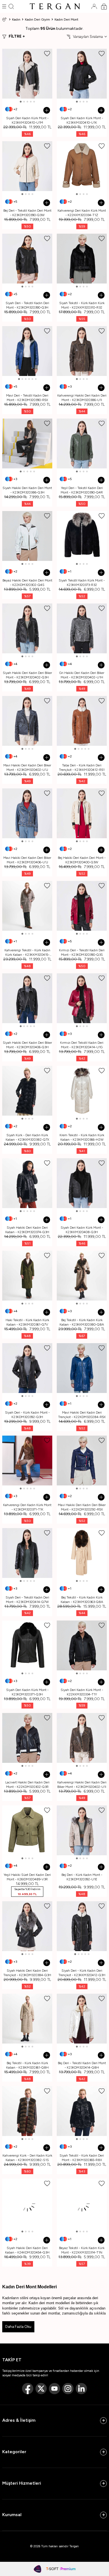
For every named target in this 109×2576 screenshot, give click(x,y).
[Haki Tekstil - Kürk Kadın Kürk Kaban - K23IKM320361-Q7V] (27, 1276)
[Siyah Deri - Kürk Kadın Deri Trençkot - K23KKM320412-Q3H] (82, 1926)
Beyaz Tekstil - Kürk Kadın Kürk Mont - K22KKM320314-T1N (82, 2250)
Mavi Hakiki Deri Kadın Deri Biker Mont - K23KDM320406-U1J (27, 860)
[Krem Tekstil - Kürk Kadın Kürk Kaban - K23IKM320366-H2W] (82, 1091)
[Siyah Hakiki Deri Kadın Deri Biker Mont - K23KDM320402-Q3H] (27, 628)
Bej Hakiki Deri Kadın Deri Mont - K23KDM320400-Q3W (82, 860)
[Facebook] (28, 2389)
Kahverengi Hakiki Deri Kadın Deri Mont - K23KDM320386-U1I (82, 398)
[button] (21, 102)
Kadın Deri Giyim (37, 19)
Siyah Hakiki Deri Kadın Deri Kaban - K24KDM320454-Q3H (27, 2250)
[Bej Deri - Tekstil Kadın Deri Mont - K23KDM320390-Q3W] (27, 166)
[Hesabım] (94, 6)
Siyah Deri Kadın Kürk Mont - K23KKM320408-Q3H (82, 1230)
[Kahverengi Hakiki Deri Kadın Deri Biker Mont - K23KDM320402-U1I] (82, 1738)
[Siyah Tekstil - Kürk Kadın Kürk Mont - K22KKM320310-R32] (82, 259)
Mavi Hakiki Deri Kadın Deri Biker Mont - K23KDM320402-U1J (27, 768)
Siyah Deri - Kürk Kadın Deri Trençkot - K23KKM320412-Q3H (82, 1973)
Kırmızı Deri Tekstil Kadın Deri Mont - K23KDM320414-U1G (82, 1045)
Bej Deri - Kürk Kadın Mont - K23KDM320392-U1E (82, 1877)
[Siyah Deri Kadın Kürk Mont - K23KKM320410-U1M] (27, 74)
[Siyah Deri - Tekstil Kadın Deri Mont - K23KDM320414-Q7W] (27, 1553)
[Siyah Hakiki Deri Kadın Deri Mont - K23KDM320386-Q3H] (27, 443)
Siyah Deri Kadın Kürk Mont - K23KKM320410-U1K (82, 120)
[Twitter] (41, 2389)
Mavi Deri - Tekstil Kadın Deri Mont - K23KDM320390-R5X (27, 398)
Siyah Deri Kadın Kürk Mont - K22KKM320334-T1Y (82, 1692)
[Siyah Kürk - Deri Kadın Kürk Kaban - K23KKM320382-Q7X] (27, 1091)
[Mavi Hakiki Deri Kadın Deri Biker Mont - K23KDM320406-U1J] (27, 813)
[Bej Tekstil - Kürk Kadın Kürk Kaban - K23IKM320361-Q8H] (27, 2019)
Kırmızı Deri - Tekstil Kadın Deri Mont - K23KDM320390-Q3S (82, 952)
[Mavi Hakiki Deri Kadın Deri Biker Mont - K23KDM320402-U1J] (27, 721)
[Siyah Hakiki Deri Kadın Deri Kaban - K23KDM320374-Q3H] (27, 1183)
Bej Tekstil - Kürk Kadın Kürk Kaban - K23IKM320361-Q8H (27, 2065)
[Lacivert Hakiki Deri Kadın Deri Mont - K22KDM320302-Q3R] (27, 1738)
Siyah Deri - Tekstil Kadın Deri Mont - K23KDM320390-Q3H (27, 305)
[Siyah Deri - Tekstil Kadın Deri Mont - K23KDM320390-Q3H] (27, 259)
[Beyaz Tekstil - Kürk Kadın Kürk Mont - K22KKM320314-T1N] (82, 2204)
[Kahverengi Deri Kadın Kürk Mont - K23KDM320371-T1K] (27, 1461)
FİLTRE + (17, 36)
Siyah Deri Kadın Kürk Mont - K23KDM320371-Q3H (27, 1692)
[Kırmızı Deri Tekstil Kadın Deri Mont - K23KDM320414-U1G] (82, 998)
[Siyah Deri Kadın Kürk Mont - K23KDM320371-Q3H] (27, 1645)
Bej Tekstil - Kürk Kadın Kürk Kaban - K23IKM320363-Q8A (82, 1600)
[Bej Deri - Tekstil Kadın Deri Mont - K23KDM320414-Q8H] (82, 2019)
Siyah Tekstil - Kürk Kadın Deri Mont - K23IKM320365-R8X (82, 2158)
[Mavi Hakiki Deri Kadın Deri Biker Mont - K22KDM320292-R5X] (82, 1461)
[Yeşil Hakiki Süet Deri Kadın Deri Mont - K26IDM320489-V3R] (27, 1830)
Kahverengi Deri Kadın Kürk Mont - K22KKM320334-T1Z (82, 213)
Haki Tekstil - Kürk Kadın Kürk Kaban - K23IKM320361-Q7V (27, 1322)
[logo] (55, 6)
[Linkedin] (81, 2389)
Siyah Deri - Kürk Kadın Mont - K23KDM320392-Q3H (27, 1415)
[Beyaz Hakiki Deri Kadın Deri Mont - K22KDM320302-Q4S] (27, 536)
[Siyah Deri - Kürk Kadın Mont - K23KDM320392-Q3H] (27, 1368)
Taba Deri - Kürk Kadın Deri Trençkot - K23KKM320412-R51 (82, 768)
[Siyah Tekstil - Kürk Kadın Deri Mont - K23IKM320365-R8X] (82, 2111)
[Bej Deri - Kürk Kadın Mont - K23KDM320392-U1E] (82, 1830)
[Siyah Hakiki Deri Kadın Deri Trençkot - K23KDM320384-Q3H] (27, 1926)
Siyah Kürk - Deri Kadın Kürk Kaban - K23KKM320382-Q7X (27, 1137)
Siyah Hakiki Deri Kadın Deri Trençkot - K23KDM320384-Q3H (27, 1973)
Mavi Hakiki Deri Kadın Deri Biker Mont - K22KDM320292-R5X (82, 1507)
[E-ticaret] (61, 2569)
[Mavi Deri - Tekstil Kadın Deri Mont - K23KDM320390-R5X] (27, 351)
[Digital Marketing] (38, 2569)
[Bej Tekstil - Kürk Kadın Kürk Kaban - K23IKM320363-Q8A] (82, 1553)
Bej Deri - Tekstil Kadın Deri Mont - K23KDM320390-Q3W (27, 213)
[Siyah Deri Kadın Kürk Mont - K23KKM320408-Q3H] (82, 1183)
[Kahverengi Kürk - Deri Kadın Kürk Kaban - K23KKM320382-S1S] (27, 2111)
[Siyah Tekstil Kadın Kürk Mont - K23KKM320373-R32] (82, 536)
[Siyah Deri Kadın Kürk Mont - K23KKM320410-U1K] (82, 74)
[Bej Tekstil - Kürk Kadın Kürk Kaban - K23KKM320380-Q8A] (82, 1276)
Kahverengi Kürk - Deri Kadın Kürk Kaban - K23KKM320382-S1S (27, 2158)
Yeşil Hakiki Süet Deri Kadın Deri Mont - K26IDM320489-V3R (27, 1877)
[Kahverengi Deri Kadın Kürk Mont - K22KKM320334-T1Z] (82, 166)
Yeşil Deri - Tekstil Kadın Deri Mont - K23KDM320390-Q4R (82, 490)
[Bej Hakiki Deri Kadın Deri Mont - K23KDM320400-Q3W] (82, 813)
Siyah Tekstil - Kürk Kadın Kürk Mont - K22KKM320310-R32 (82, 305)
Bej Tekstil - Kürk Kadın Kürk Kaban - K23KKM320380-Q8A (82, 1322)
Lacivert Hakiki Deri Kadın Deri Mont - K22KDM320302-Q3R (27, 1785)
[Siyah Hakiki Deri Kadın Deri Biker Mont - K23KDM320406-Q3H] (27, 998)
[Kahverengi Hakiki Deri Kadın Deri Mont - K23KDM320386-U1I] (82, 351)
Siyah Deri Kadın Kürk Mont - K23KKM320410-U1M (27, 120)
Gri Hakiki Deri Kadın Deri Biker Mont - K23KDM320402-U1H (82, 675)
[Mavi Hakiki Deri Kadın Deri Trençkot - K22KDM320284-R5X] (82, 1368)
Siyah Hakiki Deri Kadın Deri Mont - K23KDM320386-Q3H (27, 490)
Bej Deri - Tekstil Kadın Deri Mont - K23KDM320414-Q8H (82, 2065)
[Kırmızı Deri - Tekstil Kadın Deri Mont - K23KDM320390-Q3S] (82, 906)
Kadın (16, 19)
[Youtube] (54, 2389)
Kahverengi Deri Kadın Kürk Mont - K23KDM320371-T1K (27, 1507)
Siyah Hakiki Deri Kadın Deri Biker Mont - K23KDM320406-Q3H (27, 1045)
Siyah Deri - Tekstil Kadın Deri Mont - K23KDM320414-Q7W (27, 1600)
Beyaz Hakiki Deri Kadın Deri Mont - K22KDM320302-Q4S (27, 583)
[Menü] (4, 6)
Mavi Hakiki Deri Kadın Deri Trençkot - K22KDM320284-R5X (82, 1415)
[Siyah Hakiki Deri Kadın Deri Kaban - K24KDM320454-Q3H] (27, 2204)
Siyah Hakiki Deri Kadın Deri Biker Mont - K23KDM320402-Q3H (27, 675)
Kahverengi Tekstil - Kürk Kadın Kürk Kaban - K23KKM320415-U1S (27, 953)
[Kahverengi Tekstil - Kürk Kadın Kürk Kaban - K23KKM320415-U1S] (27, 906)
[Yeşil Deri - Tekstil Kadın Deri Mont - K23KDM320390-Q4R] (82, 443)
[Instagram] (68, 2389)
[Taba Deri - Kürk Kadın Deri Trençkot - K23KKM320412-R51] (82, 721)
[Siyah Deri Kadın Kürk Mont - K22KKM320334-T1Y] (82, 1645)
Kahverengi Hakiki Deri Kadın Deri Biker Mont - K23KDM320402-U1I (82, 1785)
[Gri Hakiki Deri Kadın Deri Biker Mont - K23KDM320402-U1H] (82, 628)
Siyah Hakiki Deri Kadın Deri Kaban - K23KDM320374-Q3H (27, 1230)
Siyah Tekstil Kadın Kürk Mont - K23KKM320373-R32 (82, 583)
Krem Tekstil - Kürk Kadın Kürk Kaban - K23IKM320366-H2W (82, 1137)
